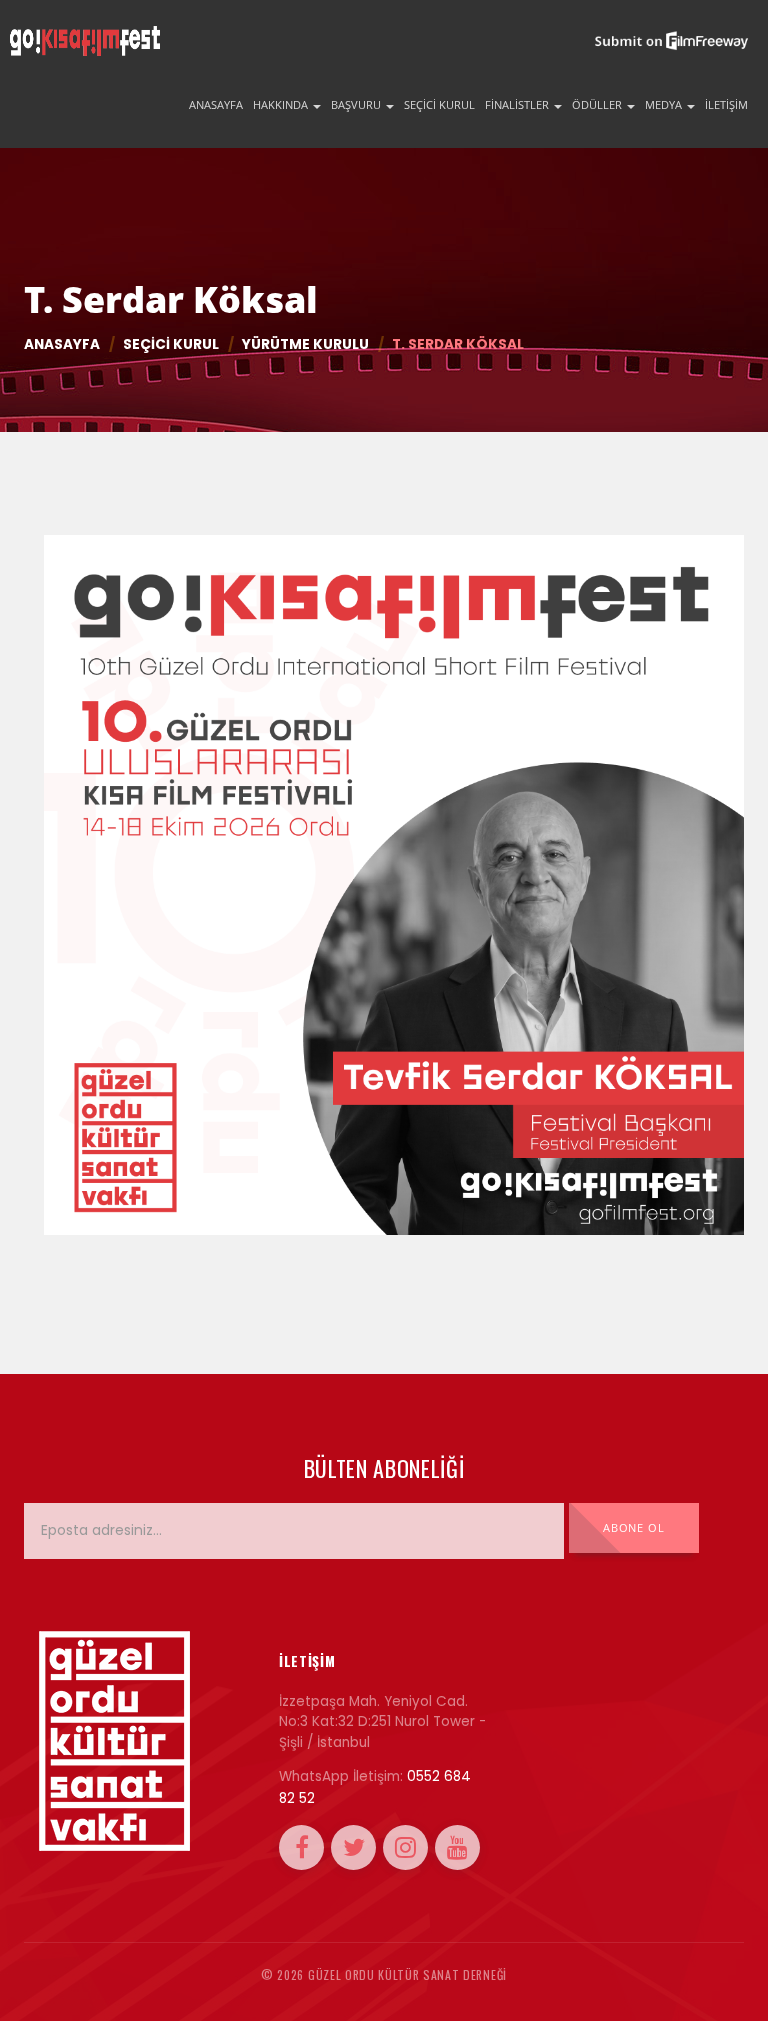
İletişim (726, 104)
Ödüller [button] (598, 104)
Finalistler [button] (518, 104)
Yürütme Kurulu (305, 344)
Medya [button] (665, 104)
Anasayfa (216, 104)
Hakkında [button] (282, 104)
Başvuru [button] (357, 104)
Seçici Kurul (439, 104)
